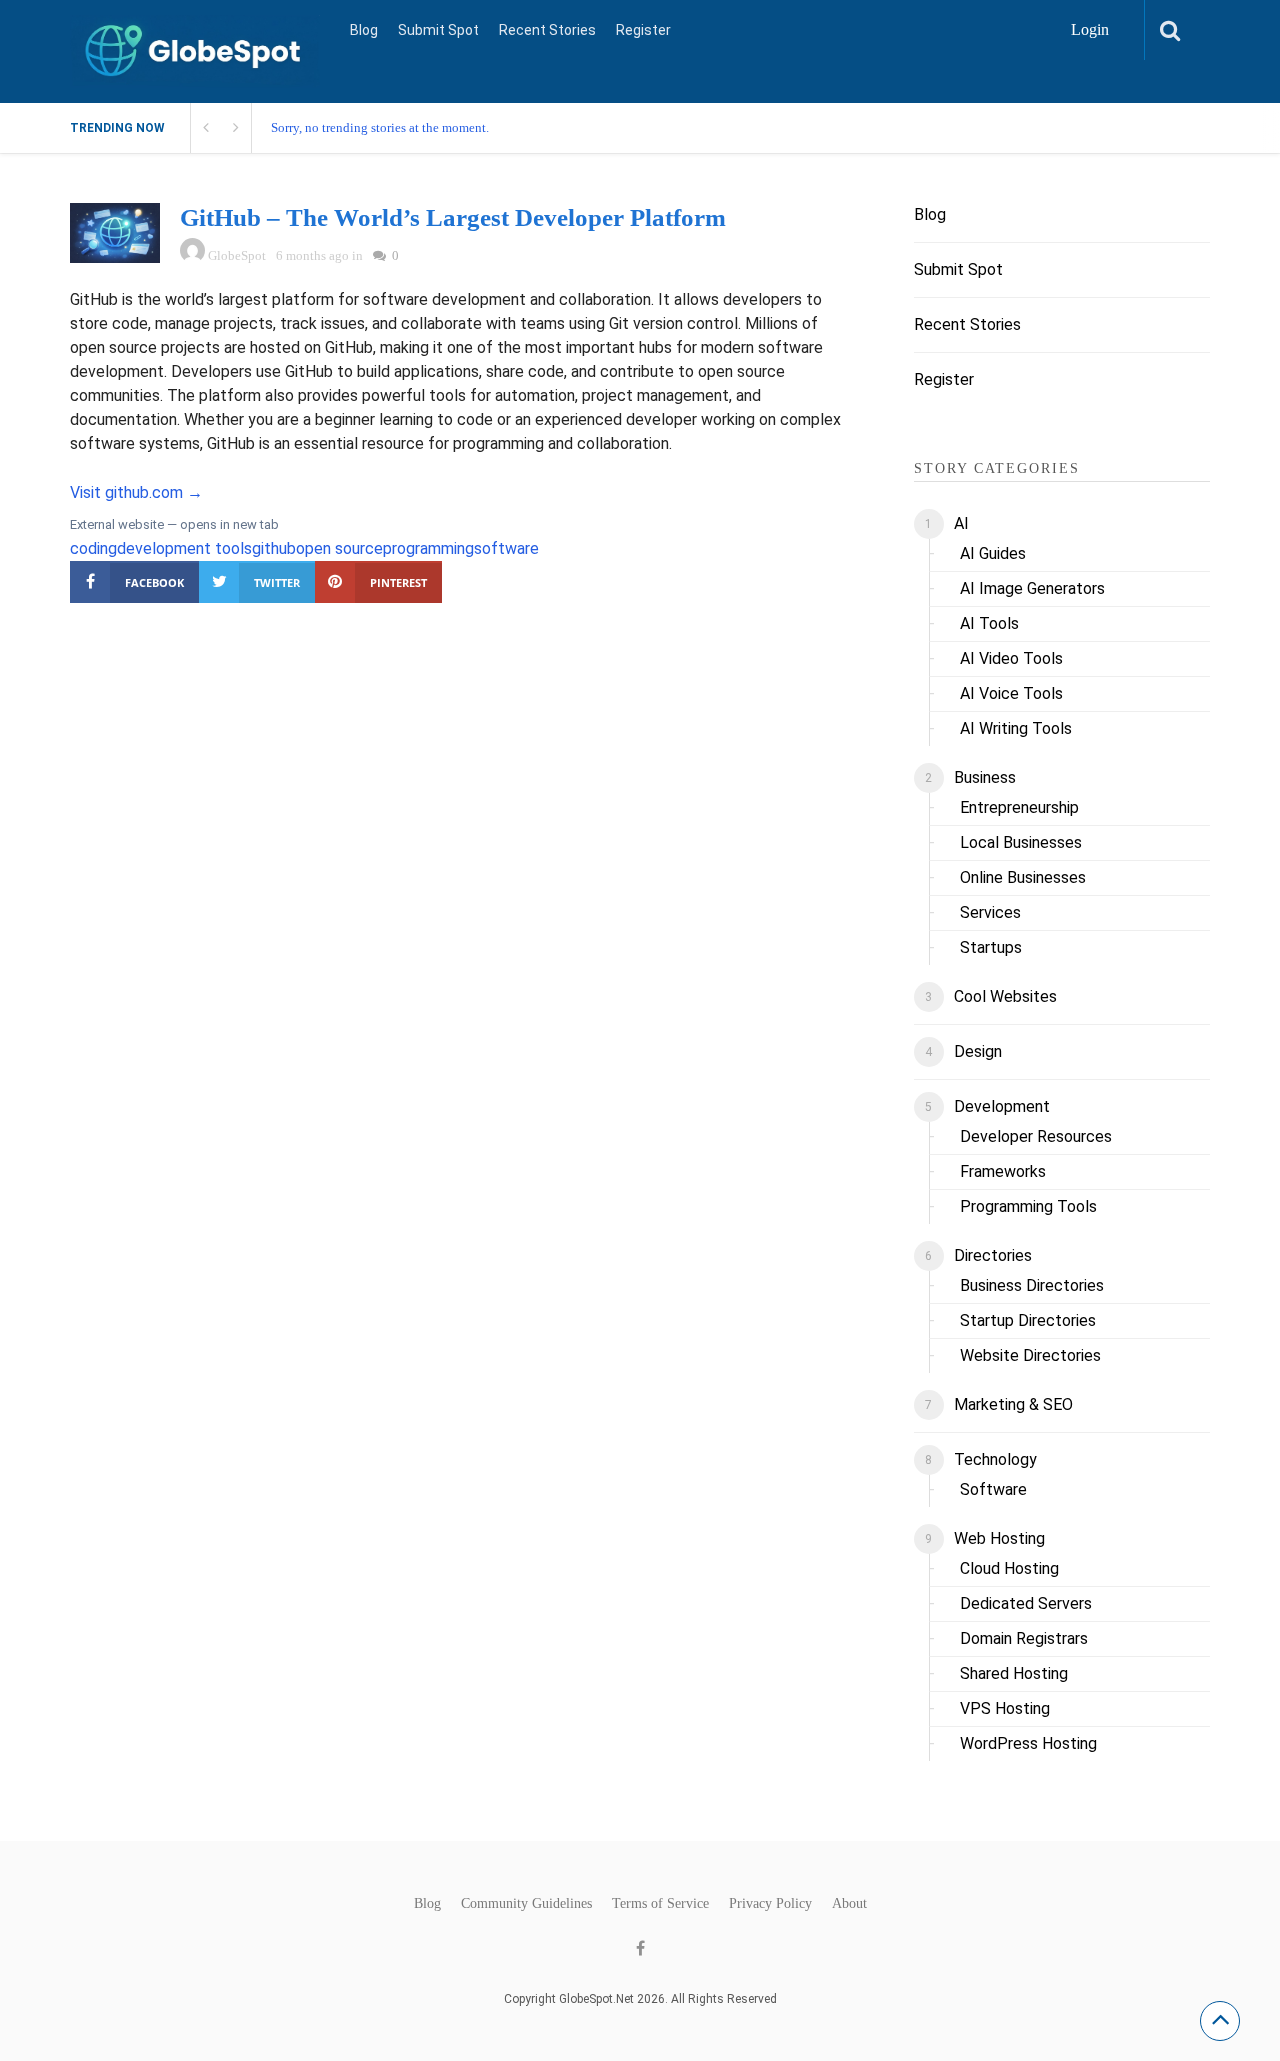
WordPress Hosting (1028, 1743)
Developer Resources (1036, 1136)
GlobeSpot (237, 255)
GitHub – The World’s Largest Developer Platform (453, 217)
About (849, 1904)
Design (978, 1051)
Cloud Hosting (1009, 1568)
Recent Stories (547, 30)
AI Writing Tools (1016, 728)
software (506, 548)
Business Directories (1032, 1285)
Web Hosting (999, 1538)
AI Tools (989, 623)
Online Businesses (1023, 877)
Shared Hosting (1014, 1673)
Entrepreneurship (1019, 807)
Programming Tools (1028, 1206)
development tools (184, 548)
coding (93, 548)
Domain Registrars (1024, 1638)
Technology (995, 1459)
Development (1002, 1106)
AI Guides (993, 553)
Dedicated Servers (1026, 1603)
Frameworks (1003, 1171)
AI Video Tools (1011, 658)
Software (993, 1489)
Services (990, 912)
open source (339, 548)
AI (961, 523)
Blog (364, 30)
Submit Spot (438, 30)
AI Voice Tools (1011, 693)
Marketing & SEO (1013, 1404)
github (274, 548)
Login (1090, 29)
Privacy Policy (770, 1904)
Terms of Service (660, 1904)
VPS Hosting (1005, 1708)
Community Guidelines (526, 1904)
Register (643, 30)
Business (985, 777)
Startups (991, 947)
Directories (993, 1255)
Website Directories (1030, 1355)
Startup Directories (1028, 1320)
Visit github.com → (136, 492)
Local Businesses (1021, 842)
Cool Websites (1005, 996)
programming (428, 548)
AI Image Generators (1032, 588)
